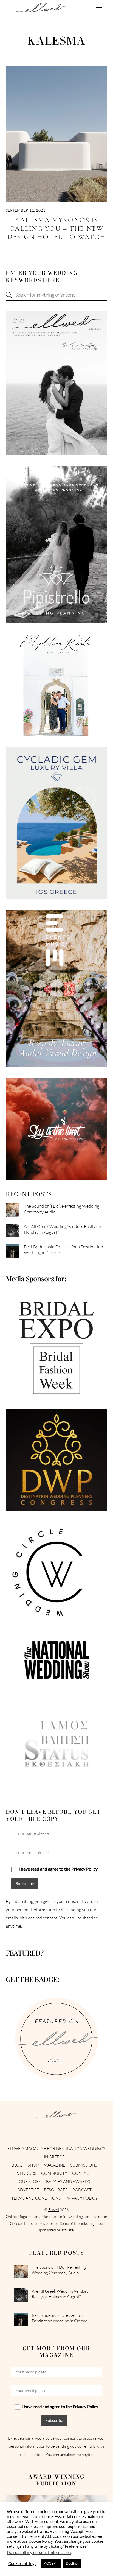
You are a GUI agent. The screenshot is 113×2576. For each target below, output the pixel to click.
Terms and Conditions (36, 2198)
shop (33, 2165)
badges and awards (68, 2182)
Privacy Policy (82, 2198)
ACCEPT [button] (51, 2563)
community (54, 2173)
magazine (54, 2165)
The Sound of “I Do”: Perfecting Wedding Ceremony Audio (62, 1209)
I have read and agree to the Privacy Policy (58, 1869)
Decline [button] (72, 2563)
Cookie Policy (41, 2541)
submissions (84, 2165)
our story (30, 2182)
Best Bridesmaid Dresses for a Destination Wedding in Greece (63, 1250)
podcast (82, 2190)
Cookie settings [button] (22, 2564)
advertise (28, 2190)
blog (17, 2165)
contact (82, 2173)
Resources (56, 2190)
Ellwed (54, 2210)
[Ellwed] (41, 10)
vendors (27, 2173)
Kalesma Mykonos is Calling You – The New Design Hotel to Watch (56, 228)
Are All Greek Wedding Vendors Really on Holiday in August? (63, 1229)
